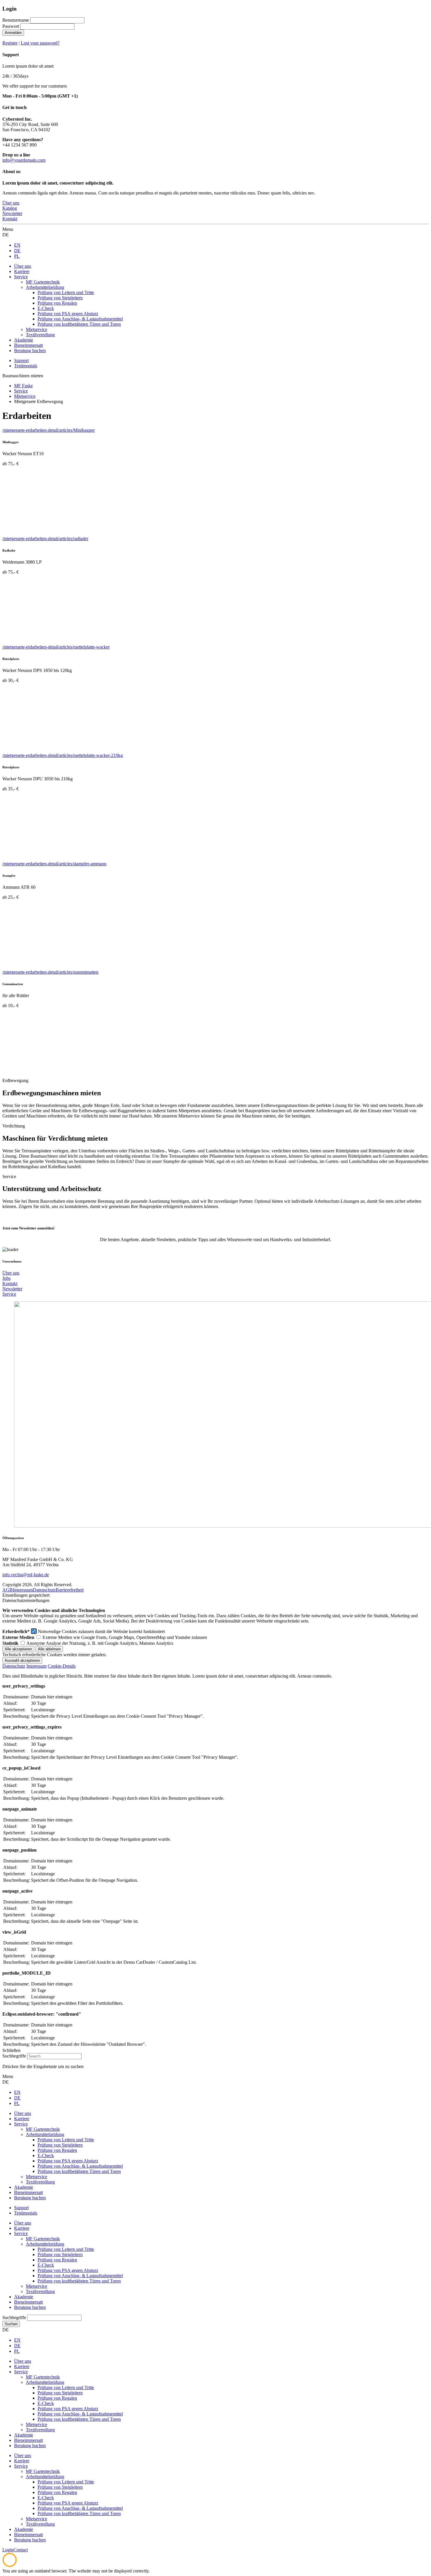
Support (21, 360)
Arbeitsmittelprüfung (45, 2244)
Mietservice (37, 2286)
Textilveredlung (40, 2291)
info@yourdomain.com (24, 160)
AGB (7, 1590)
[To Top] (10, 2566)
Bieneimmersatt (28, 2302)
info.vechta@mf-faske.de (26, 1575)
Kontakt (10, 219)
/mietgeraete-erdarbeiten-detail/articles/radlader (45, 539)
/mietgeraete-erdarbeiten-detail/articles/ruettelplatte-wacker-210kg (63, 755)
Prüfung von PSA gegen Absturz (68, 2270)
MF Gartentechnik (43, 2239)
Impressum (23, 1590)
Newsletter (12, 213)
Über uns (11, 203)
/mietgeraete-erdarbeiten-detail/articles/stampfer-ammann (54, 864)
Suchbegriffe (14, 2056)
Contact (21, 2550)
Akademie (24, 2297)
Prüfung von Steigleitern (60, 2255)
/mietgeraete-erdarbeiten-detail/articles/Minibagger (49, 430)
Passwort (11, 26)
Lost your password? (40, 43)
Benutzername (16, 20)
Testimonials (26, 366)
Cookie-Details (62, 1666)
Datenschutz (44, 1590)
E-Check (46, 2265)
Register (10, 43)
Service (9, 1294)
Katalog (10, 208)
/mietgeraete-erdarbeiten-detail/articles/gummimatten (50, 972)
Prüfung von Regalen (57, 2260)
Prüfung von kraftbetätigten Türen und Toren (79, 2281)
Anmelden (13, 33)
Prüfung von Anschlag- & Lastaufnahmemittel (80, 2276)
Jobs (6, 1278)
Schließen (11, 2050)
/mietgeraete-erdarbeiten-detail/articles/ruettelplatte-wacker (56, 647)
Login (8, 2550)
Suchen (11, 2324)
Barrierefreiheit (70, 1590)
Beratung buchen (30, 2307)
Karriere (22, 2228)
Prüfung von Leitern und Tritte (66, 2249)
